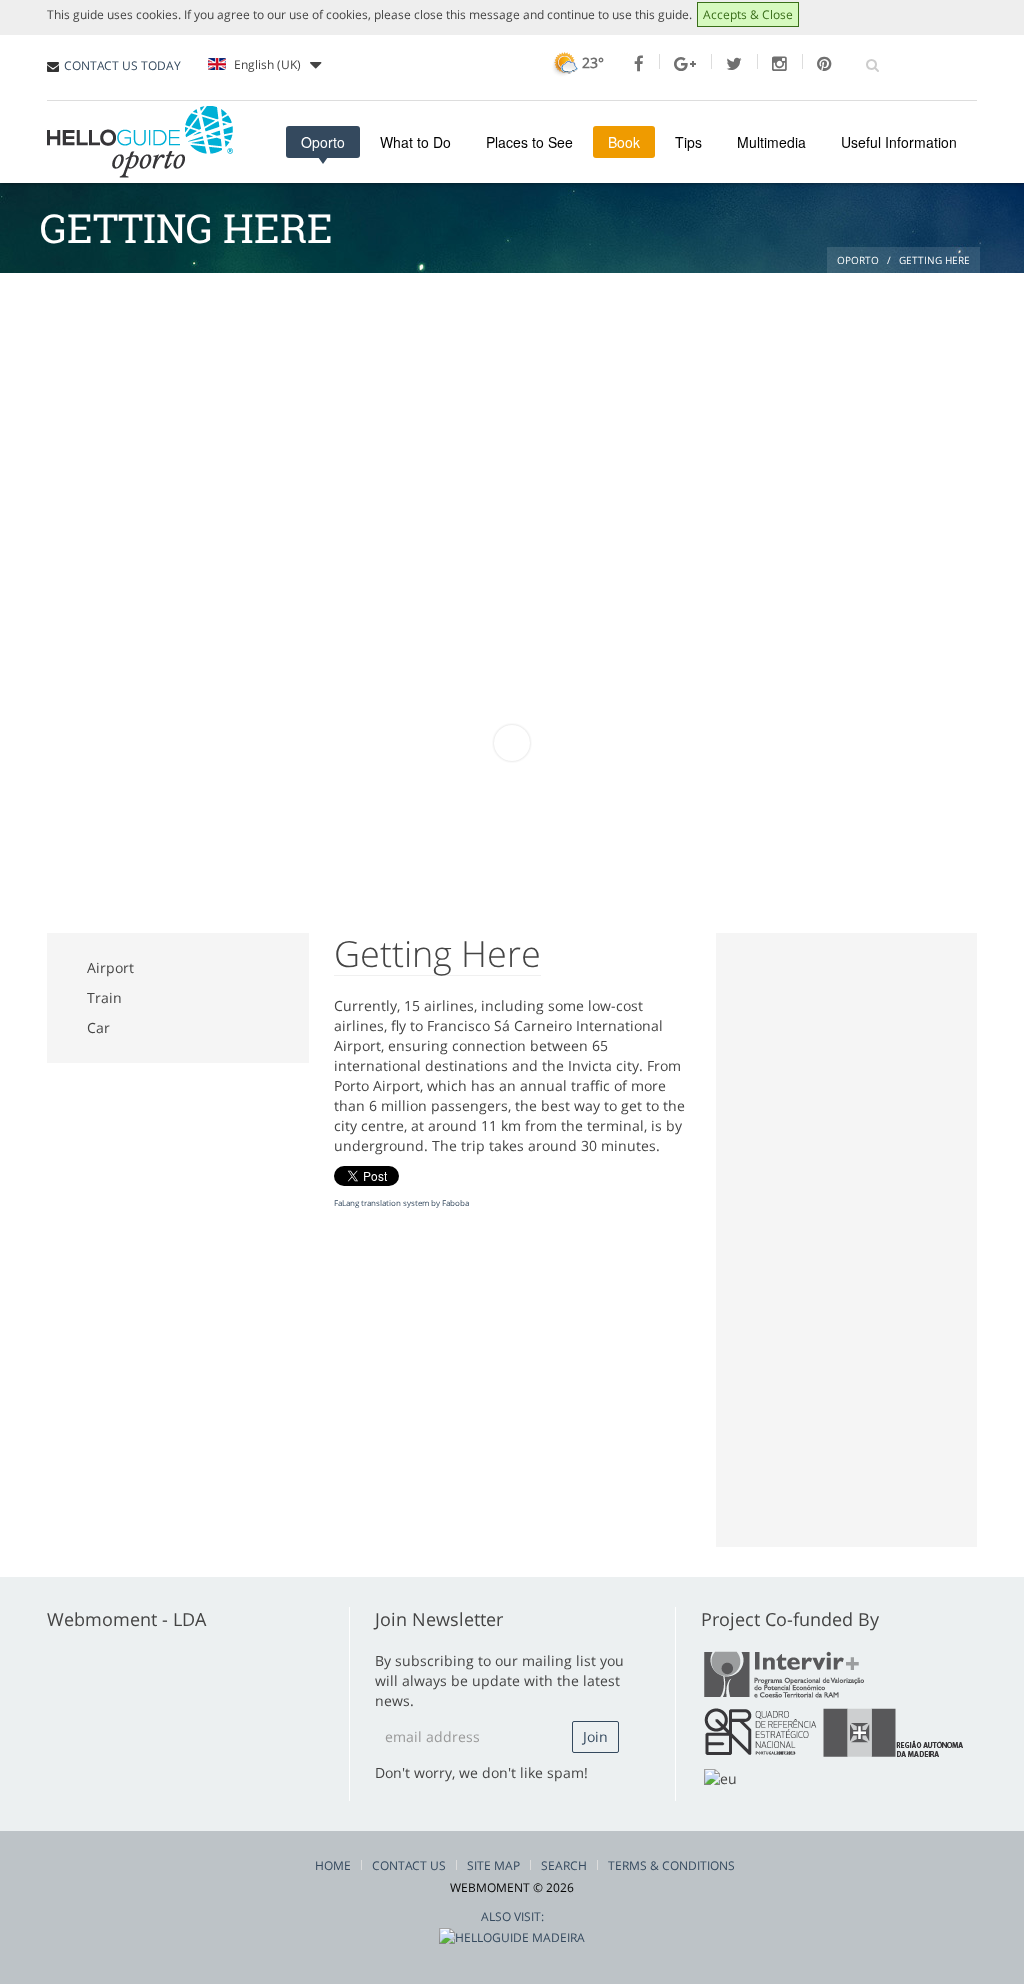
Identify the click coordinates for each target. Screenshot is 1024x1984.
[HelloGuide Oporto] (140, 142)
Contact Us (409, 1865)
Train (104, 997)
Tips (688, 142)
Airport (110, 967)
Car (98, 1027)
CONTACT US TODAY (122, 65)
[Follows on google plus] (685, 64)
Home (333, 1865)
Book (624, 142)
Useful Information (899, 142)
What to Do (415, 142)
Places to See (529, 142)
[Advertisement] (512, 423)
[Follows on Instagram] (779, 64)
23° (591, 62)
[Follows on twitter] (734, 64)
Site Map (493, 1865)
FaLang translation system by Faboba (401, 1202)
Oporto (323, 142)
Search (564, 1865)
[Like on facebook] (639, 64)
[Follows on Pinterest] (824, 64)
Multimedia (771, 142)
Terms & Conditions (671, 1865)
